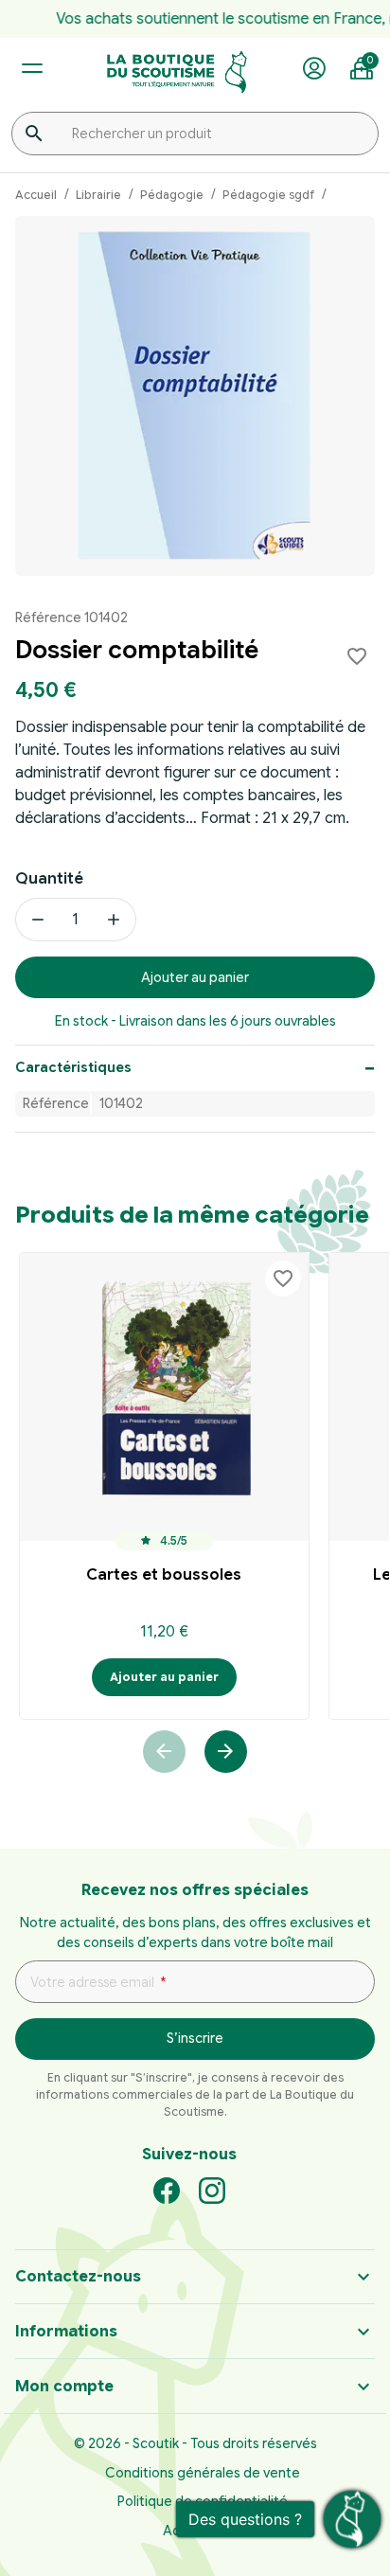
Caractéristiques (73, 1067)
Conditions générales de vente (203, 2473)
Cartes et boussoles (164, 1575)
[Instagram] (212, 2190)
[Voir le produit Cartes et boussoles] (164, 1397)
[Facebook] (167, 2190)
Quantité (49, 879)
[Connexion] (314, 69)
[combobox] (195, 134)
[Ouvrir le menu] (32, 69)
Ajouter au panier (195, 977)
